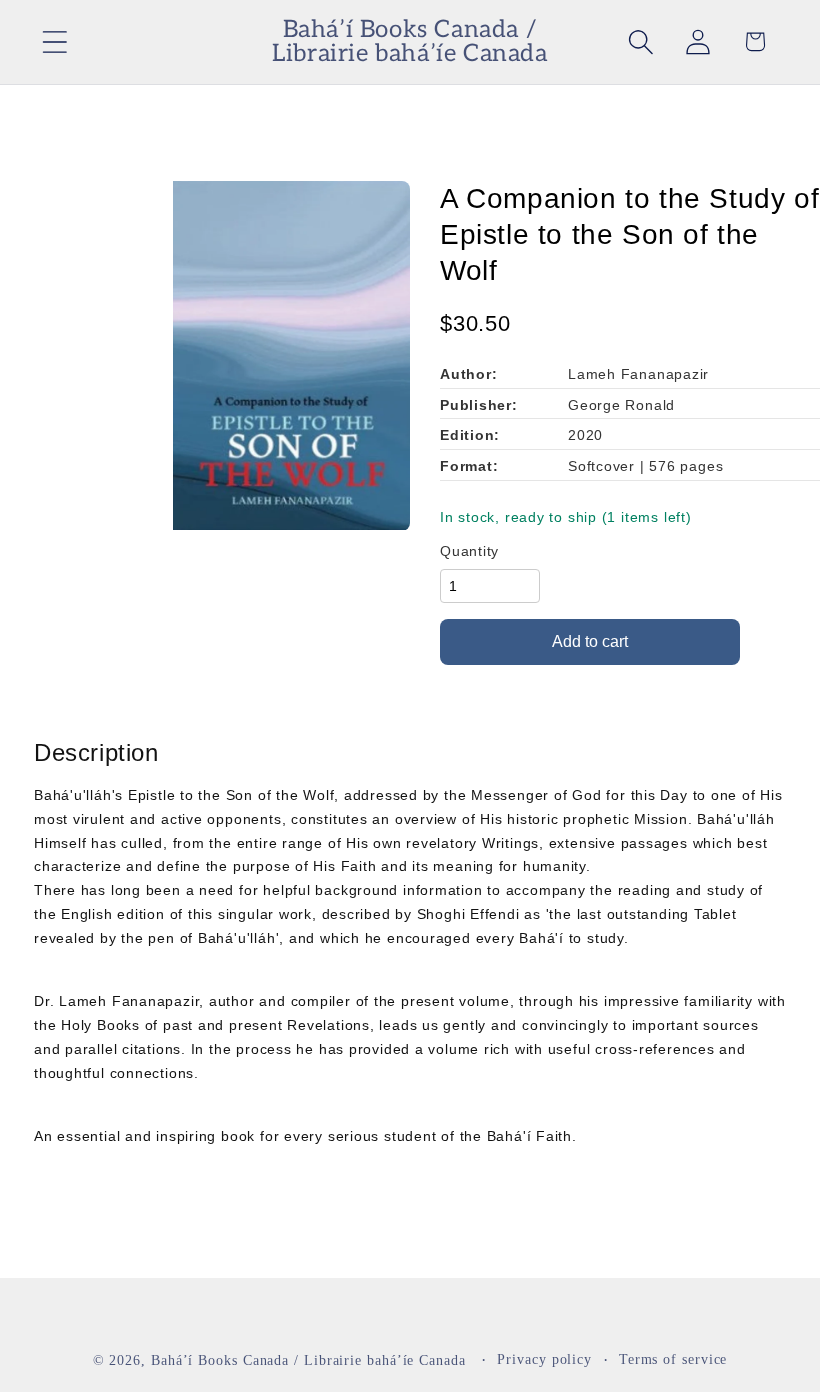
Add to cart (590, 641)
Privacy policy (544, 1359)
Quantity (469, 551)
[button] (54, 41)
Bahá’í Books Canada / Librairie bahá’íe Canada (308, 1360)
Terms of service (673, 1359)
